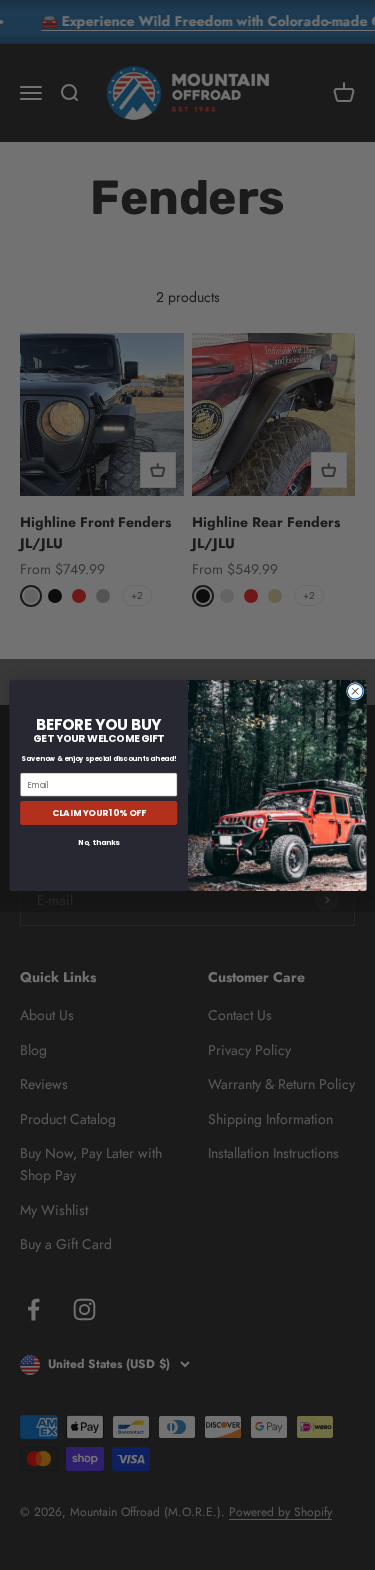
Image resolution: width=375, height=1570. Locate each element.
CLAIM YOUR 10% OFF (98, 812)
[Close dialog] (355, 691)
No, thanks (98, 842)
